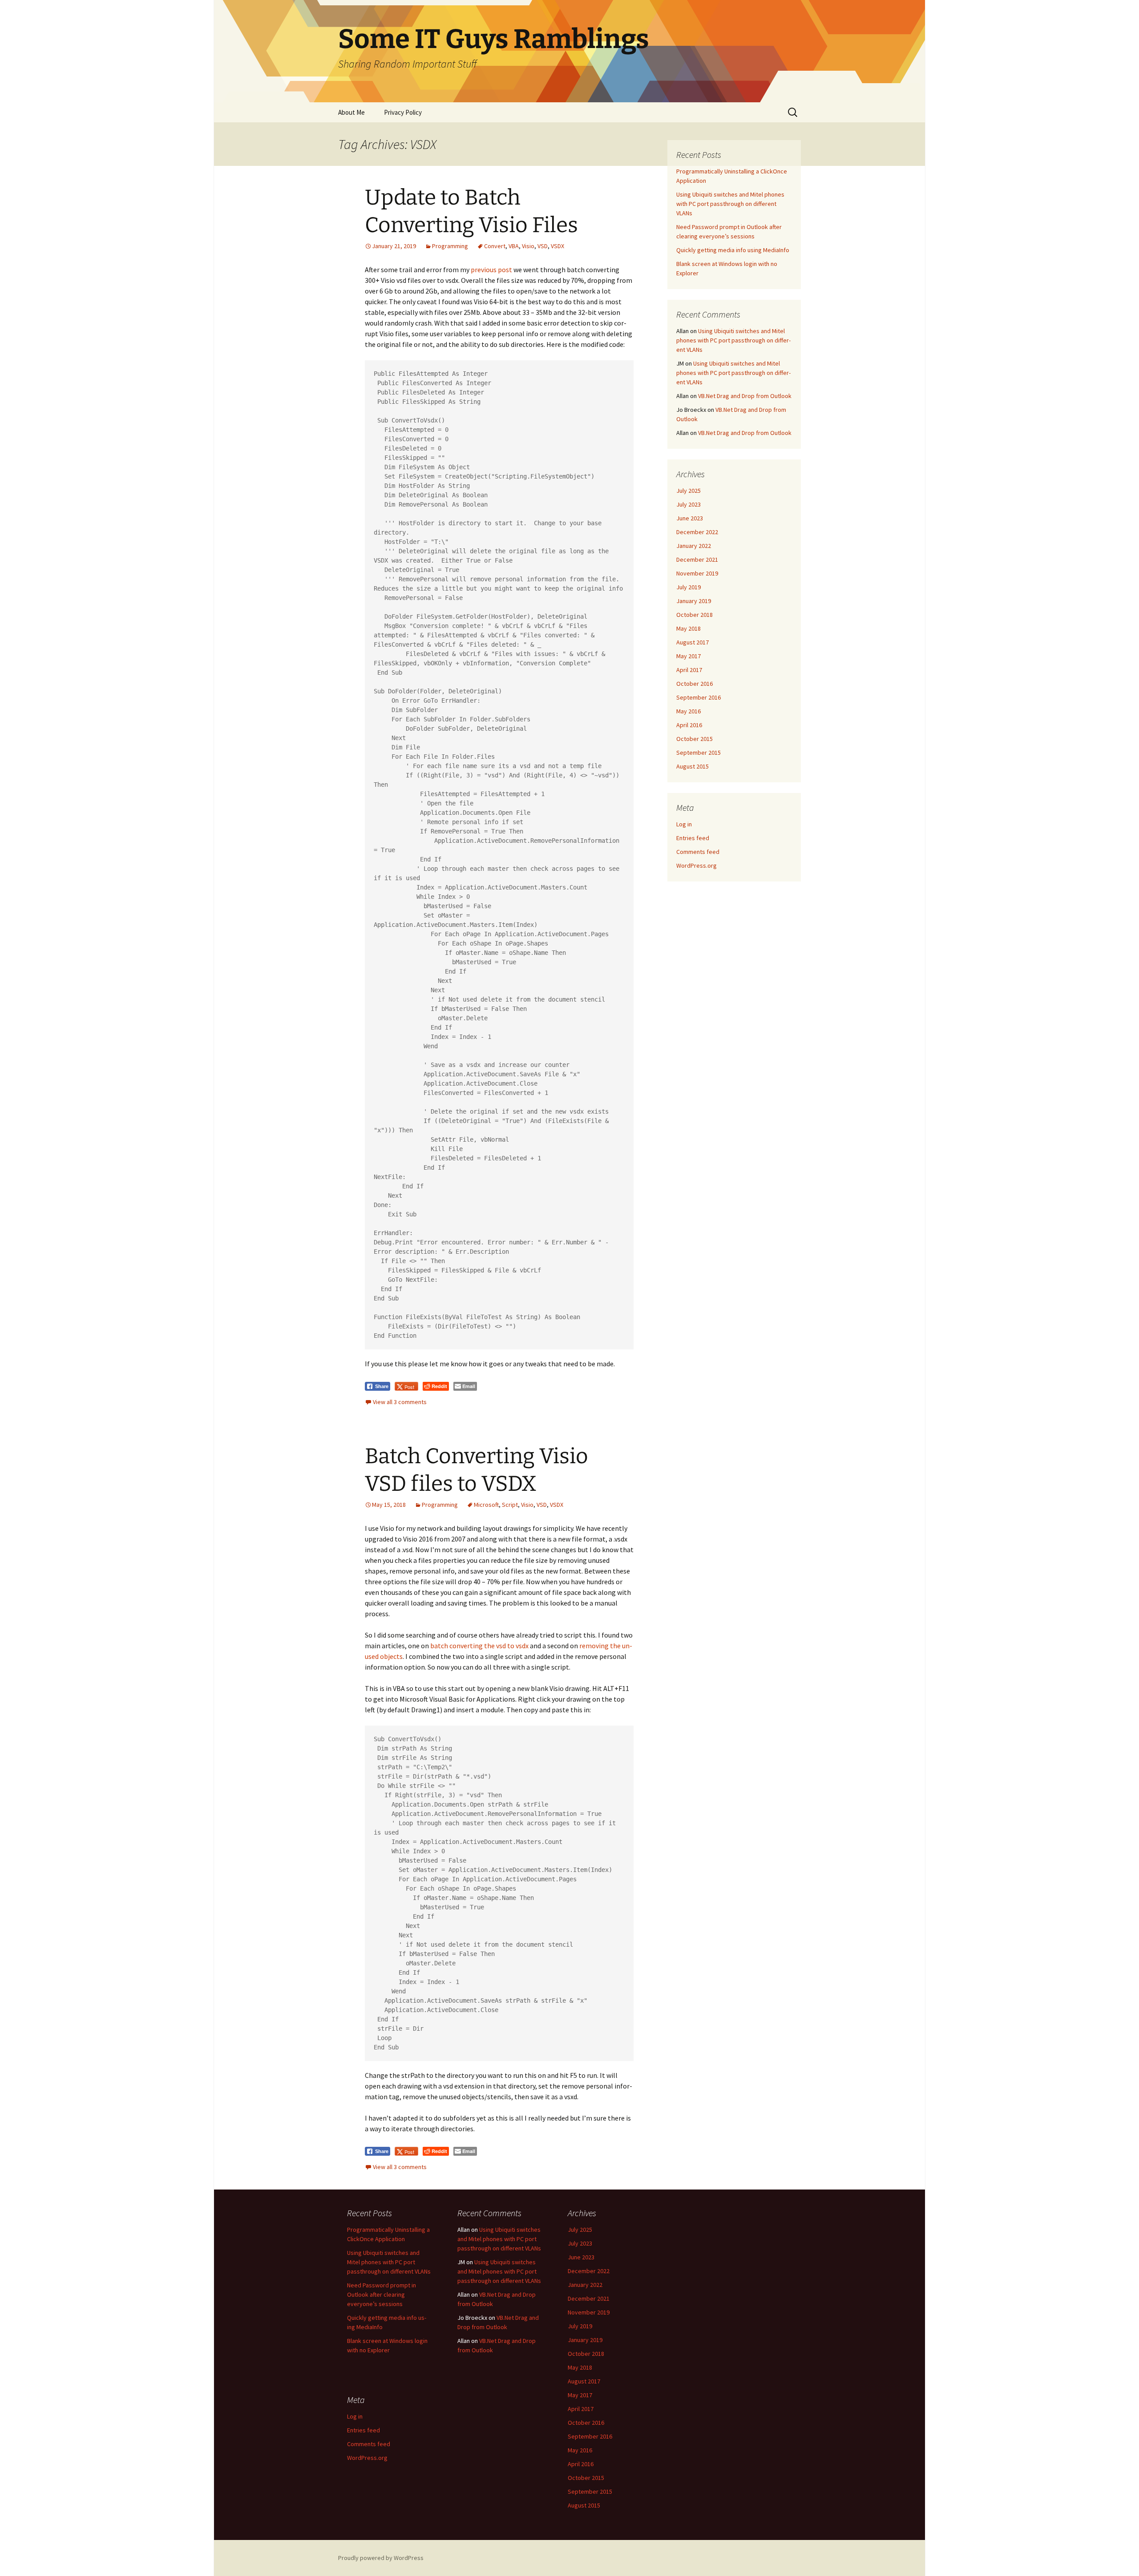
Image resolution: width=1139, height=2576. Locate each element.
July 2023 (689, 504)
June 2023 (690, 518)
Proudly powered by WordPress (381, 2558)
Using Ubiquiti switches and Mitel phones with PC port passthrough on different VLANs (730, 204)
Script (510, 1505)
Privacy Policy (403, 112)
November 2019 (697, 573)
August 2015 (693, 766)
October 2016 (695, 684)
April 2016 (689, 725)
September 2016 (699, 697)
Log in (684, 824)
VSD (543, 246)
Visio (528, 246)
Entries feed (693, 838)
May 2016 (689, 711)
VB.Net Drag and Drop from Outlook (745, 396)
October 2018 (695, 615)
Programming (450, 246)
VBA (514, 246)
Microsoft (486, 1505)
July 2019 (689, 587)
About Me (351, 112)
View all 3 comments (400, 1402)
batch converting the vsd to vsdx (479, 1646)
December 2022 (697, 532)
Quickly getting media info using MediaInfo (733, 250)
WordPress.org (697, 865)
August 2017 (693, 642)
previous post (492, 270)
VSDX (557, 246)
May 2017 (689, 656)
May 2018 (689, 628)
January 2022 (694, 546)
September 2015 (699, 753)
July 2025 (689, 491)
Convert (495, 246)
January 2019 (694, 601)
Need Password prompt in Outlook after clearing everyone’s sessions (382, 2294)
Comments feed (698, 852)
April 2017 (689, 670)
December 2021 (697, 559)
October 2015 (695, 739)
